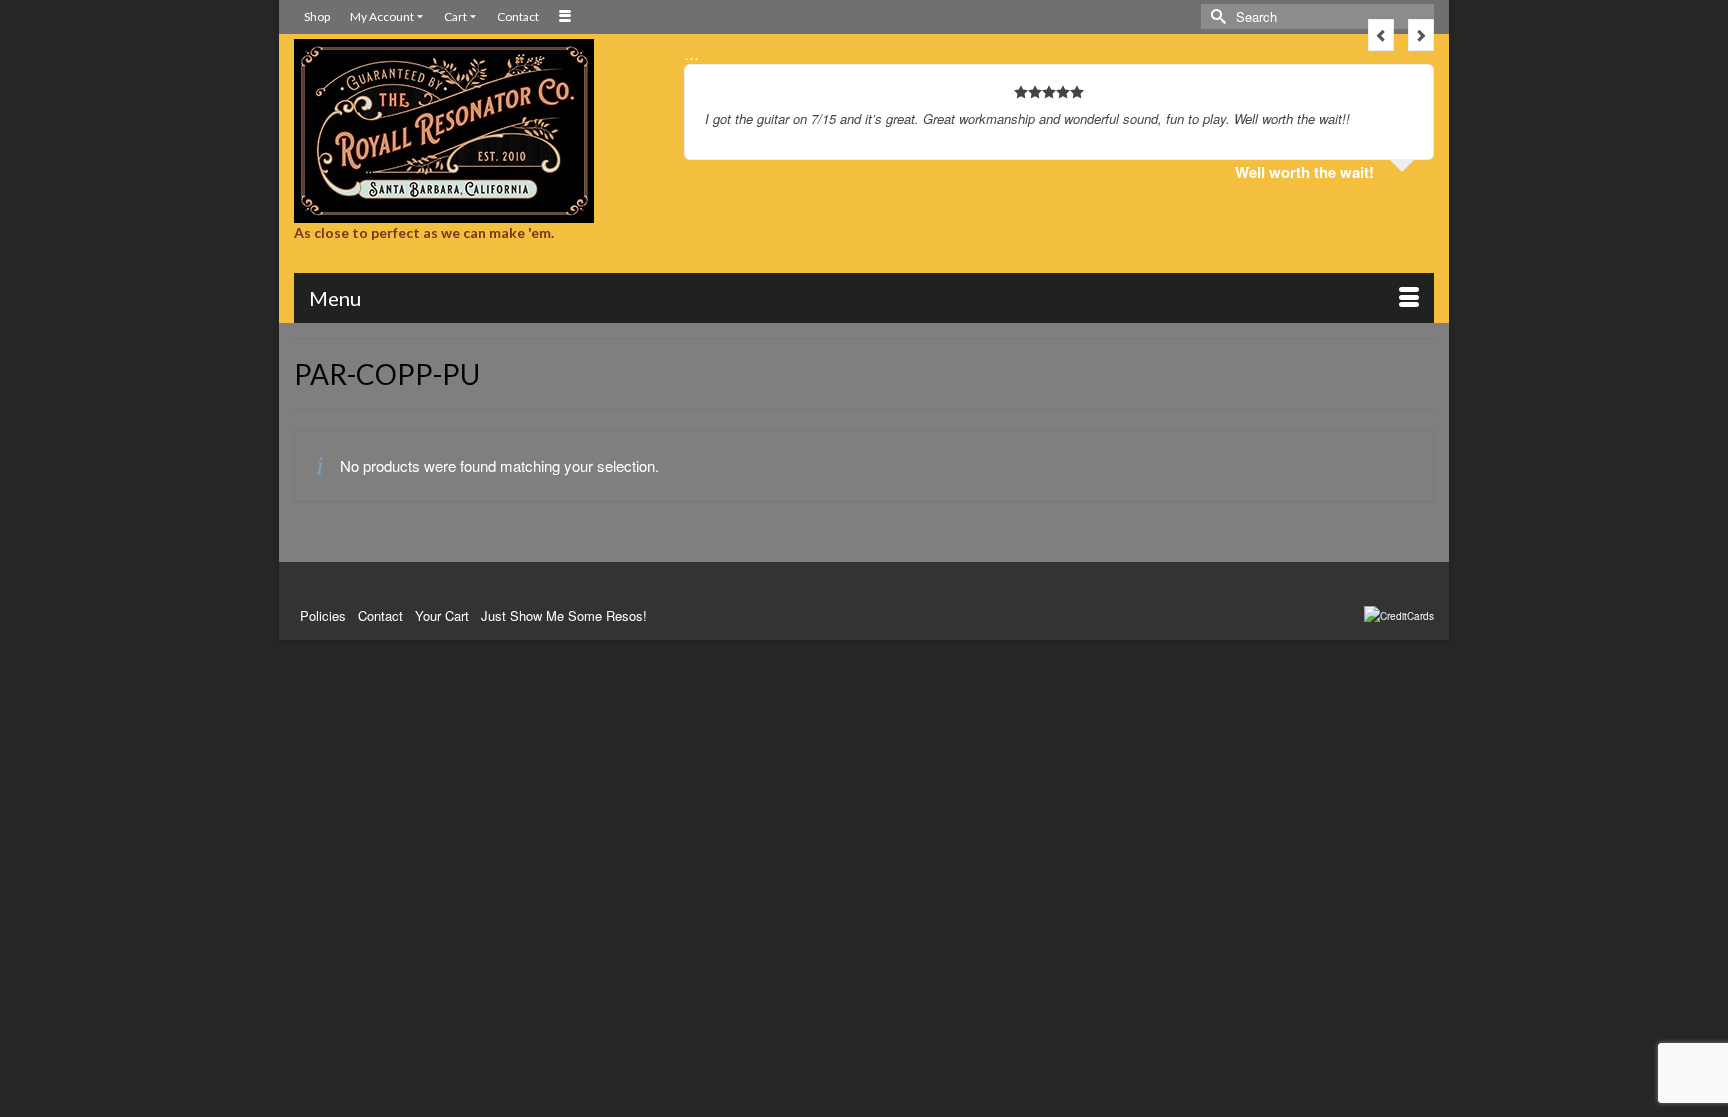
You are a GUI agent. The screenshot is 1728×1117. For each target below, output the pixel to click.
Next (1421, 35)
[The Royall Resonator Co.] (474, 131)
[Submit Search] (1216, 16)
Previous (1381, 35)
